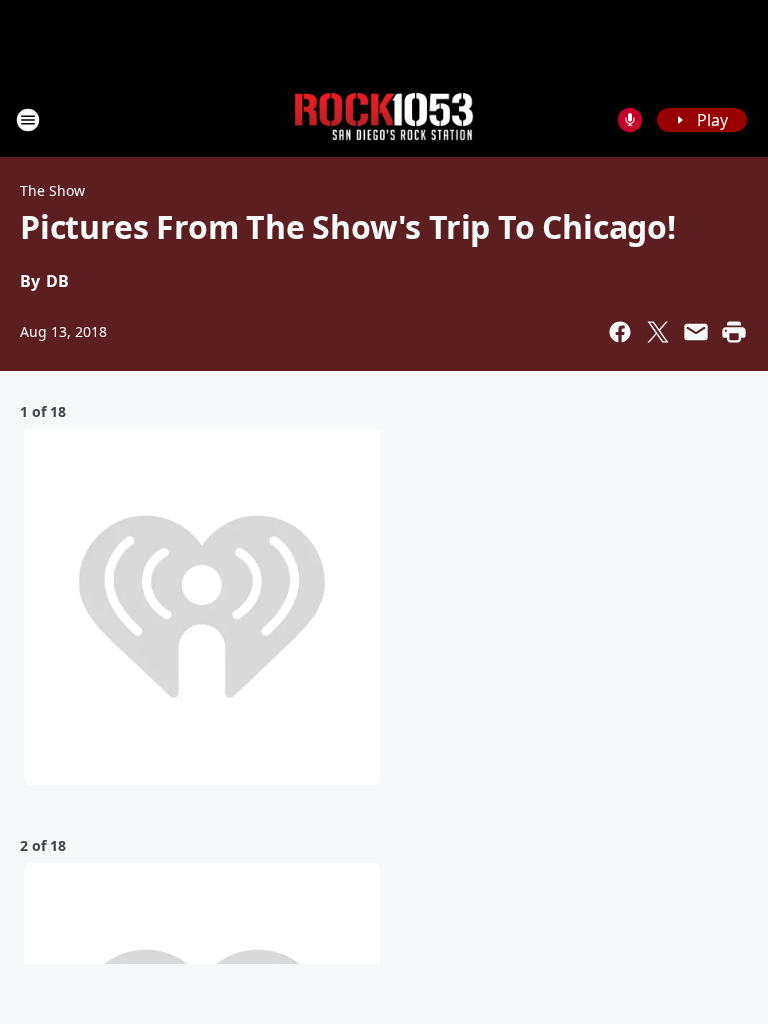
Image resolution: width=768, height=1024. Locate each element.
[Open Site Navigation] (28, 120)
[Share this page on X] (658, 332)
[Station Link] (384, 119)
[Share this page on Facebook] (620, 332)
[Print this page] (734, 332)
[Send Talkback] (630, 120)
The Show (52, 190)
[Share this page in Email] (696, 332)
